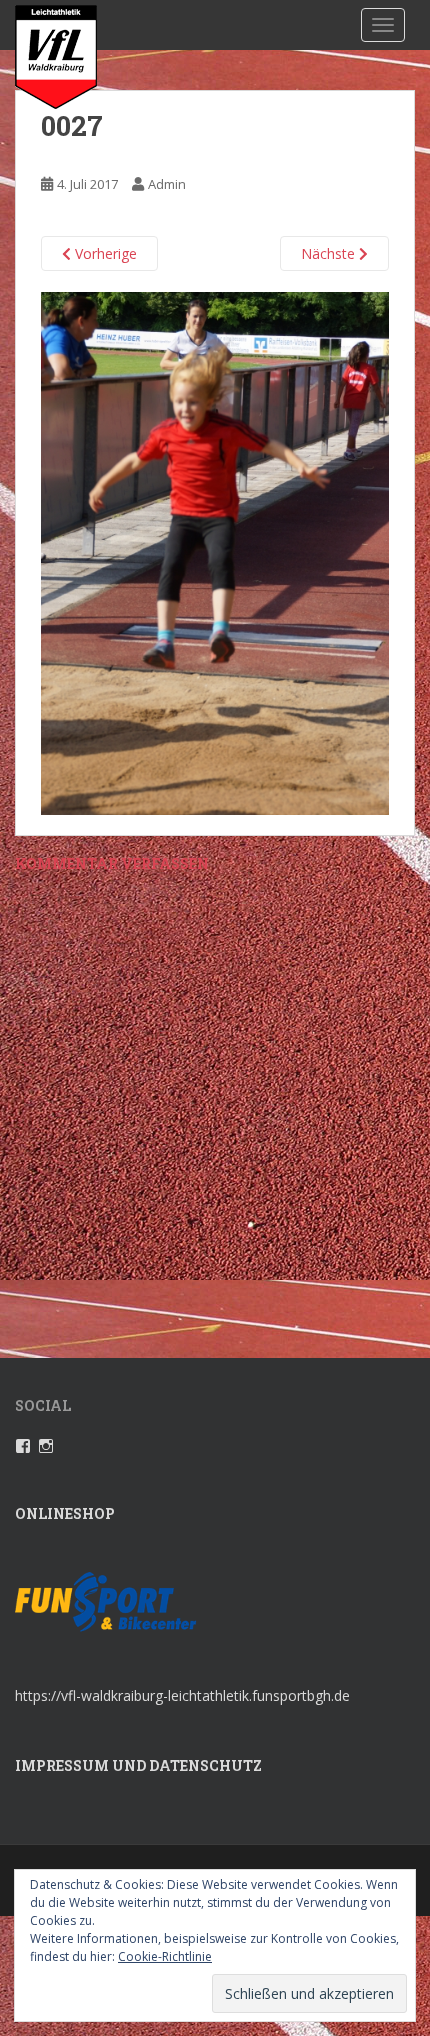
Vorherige (104, 253)
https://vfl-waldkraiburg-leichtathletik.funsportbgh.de (182, 1695)
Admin (167, 184)
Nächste (330, 253)
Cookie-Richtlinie (165, 1956)
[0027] (215, 551)
